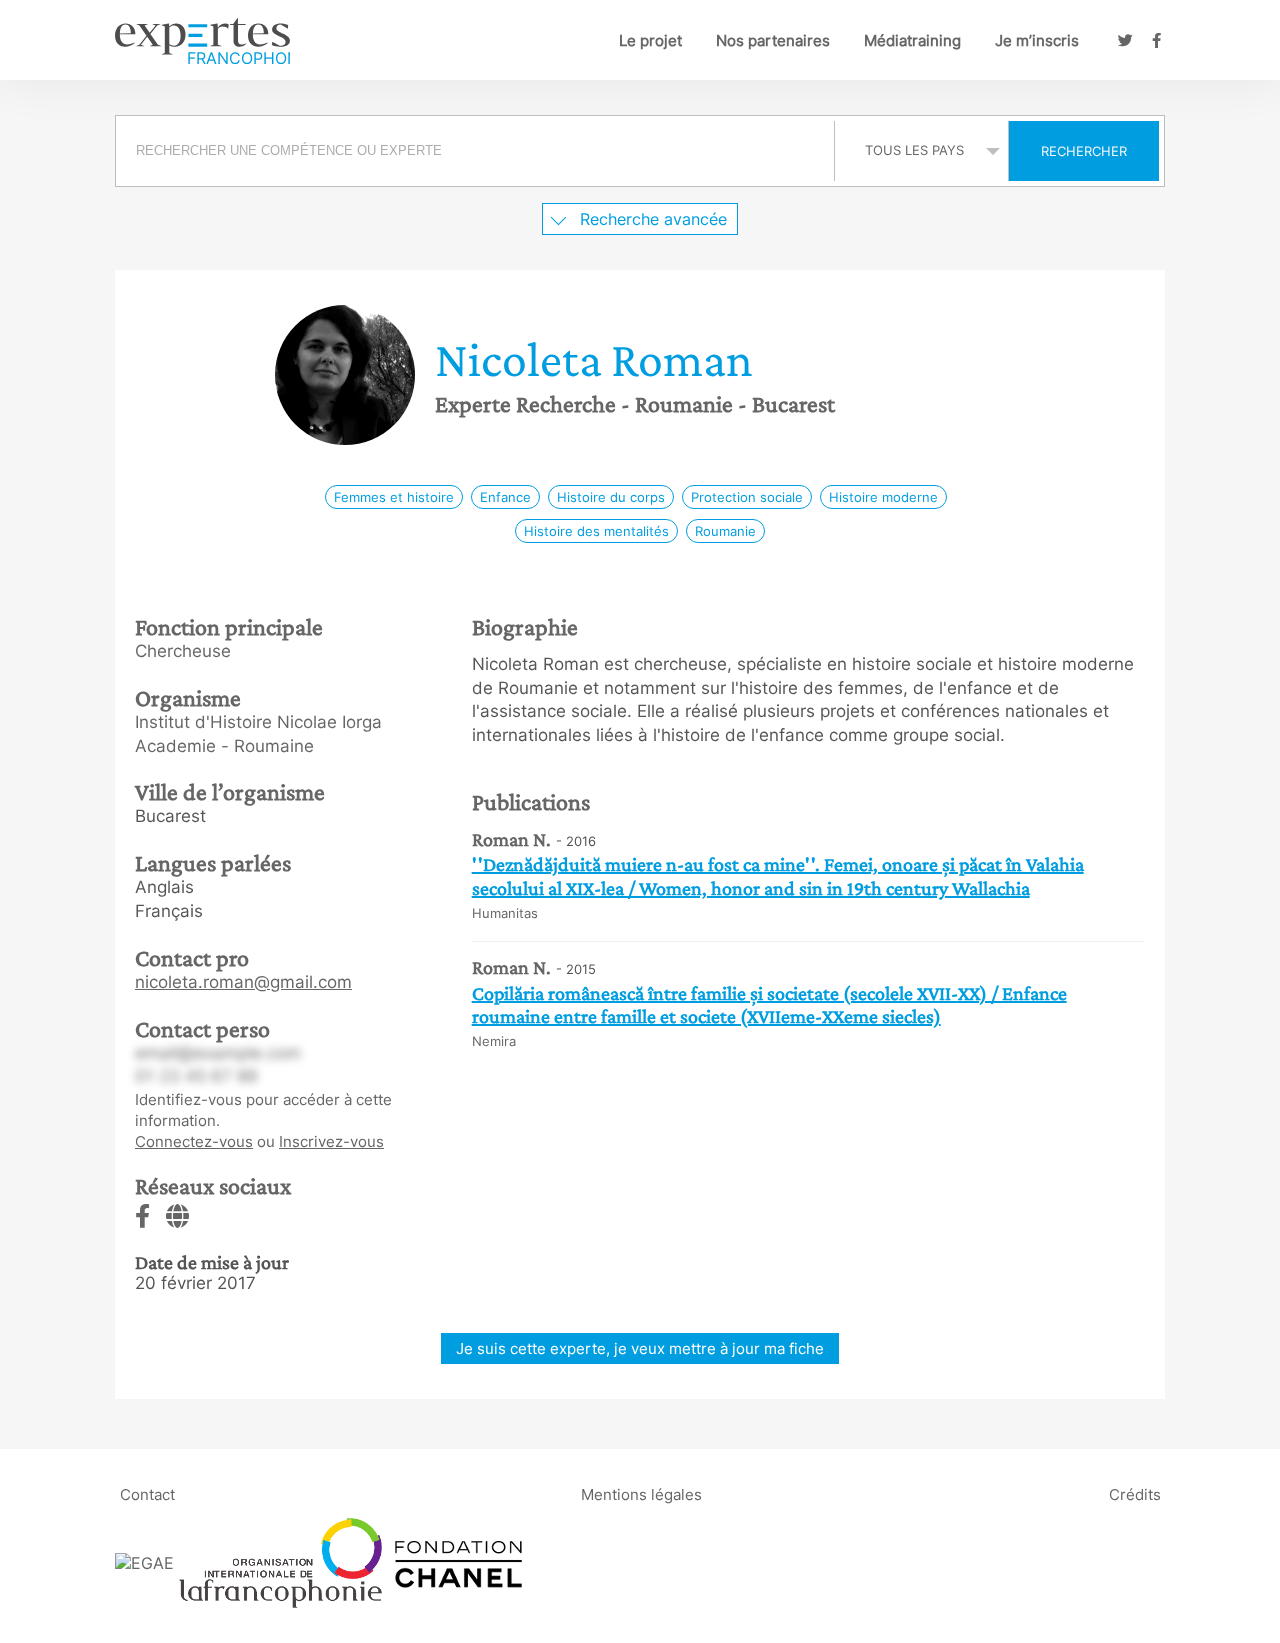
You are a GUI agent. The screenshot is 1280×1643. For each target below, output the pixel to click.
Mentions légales (641, 1493)
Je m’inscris (1037, 40)
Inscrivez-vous (331, 1141)
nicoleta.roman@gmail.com (243, 982)
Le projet (650, 40)
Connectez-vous (194, 1141)
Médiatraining (912, 40)
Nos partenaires (773, 40)
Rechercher (1084, 151)
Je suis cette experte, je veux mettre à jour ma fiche (640, 1348)
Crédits (1135, 1493)
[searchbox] (475, 151)
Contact (147, 1493)
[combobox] (477, 151)
